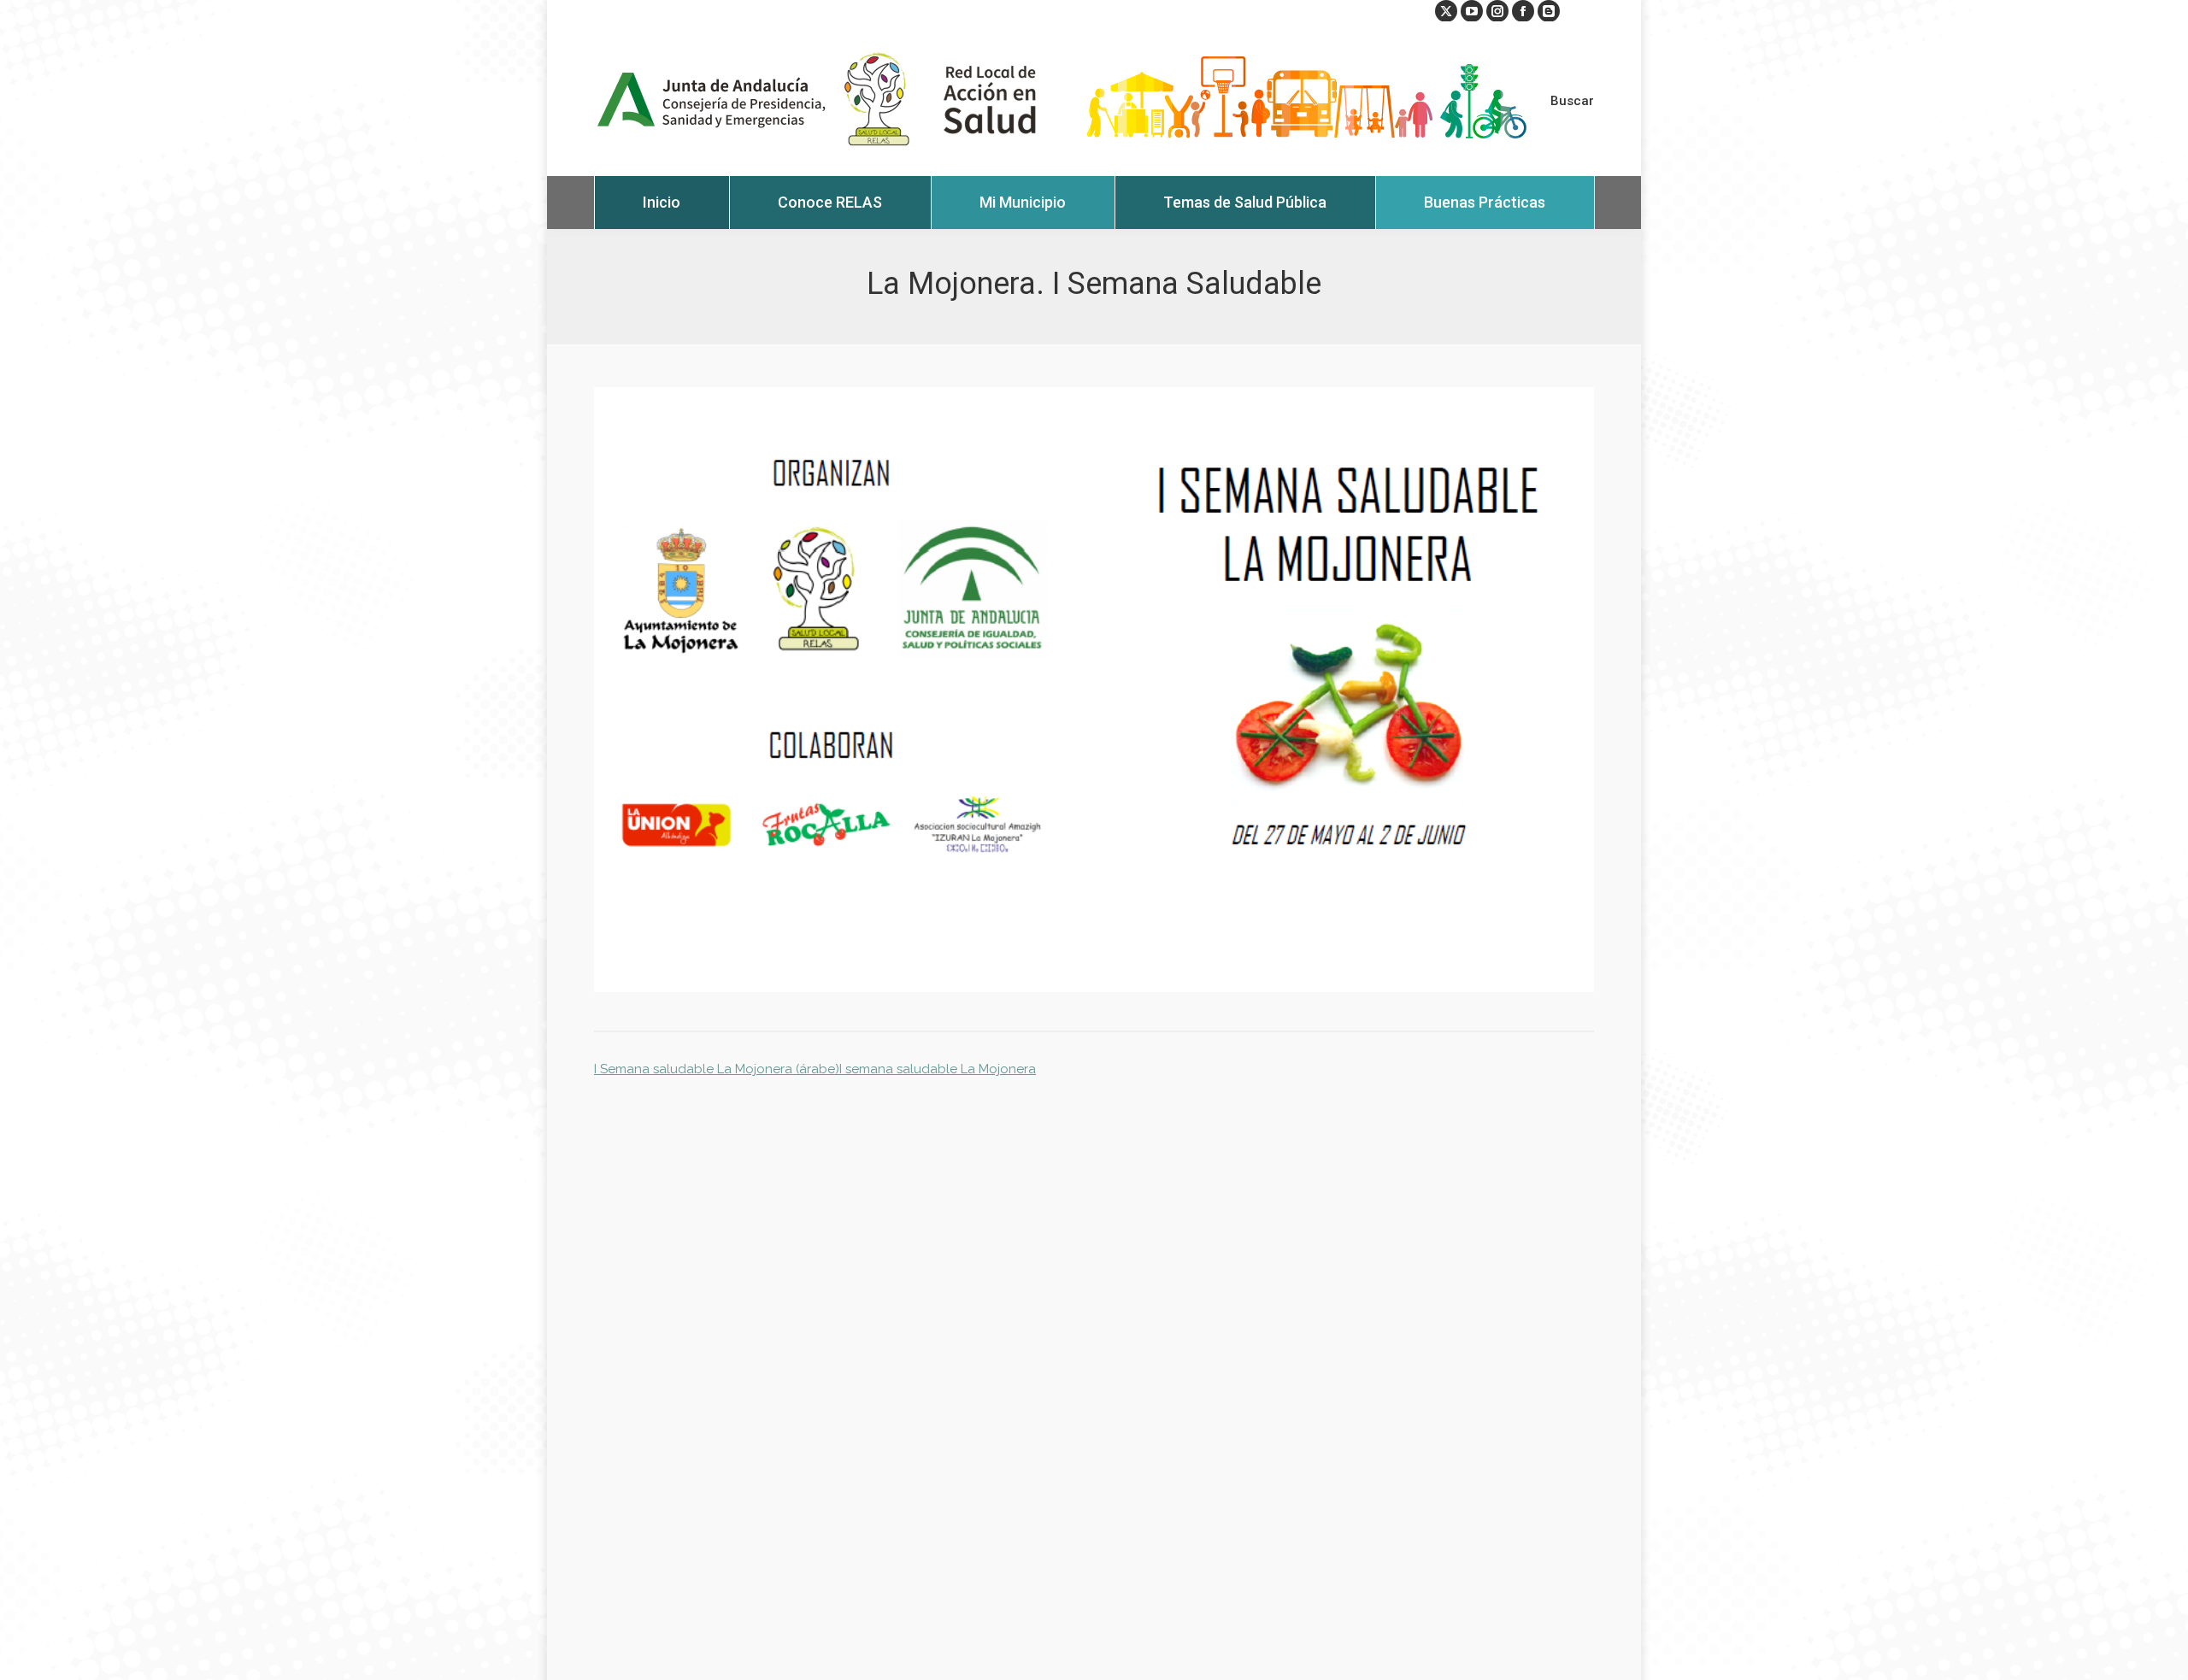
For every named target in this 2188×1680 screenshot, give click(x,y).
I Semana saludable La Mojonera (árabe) (717, 1069)
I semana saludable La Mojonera (938, 1069)
